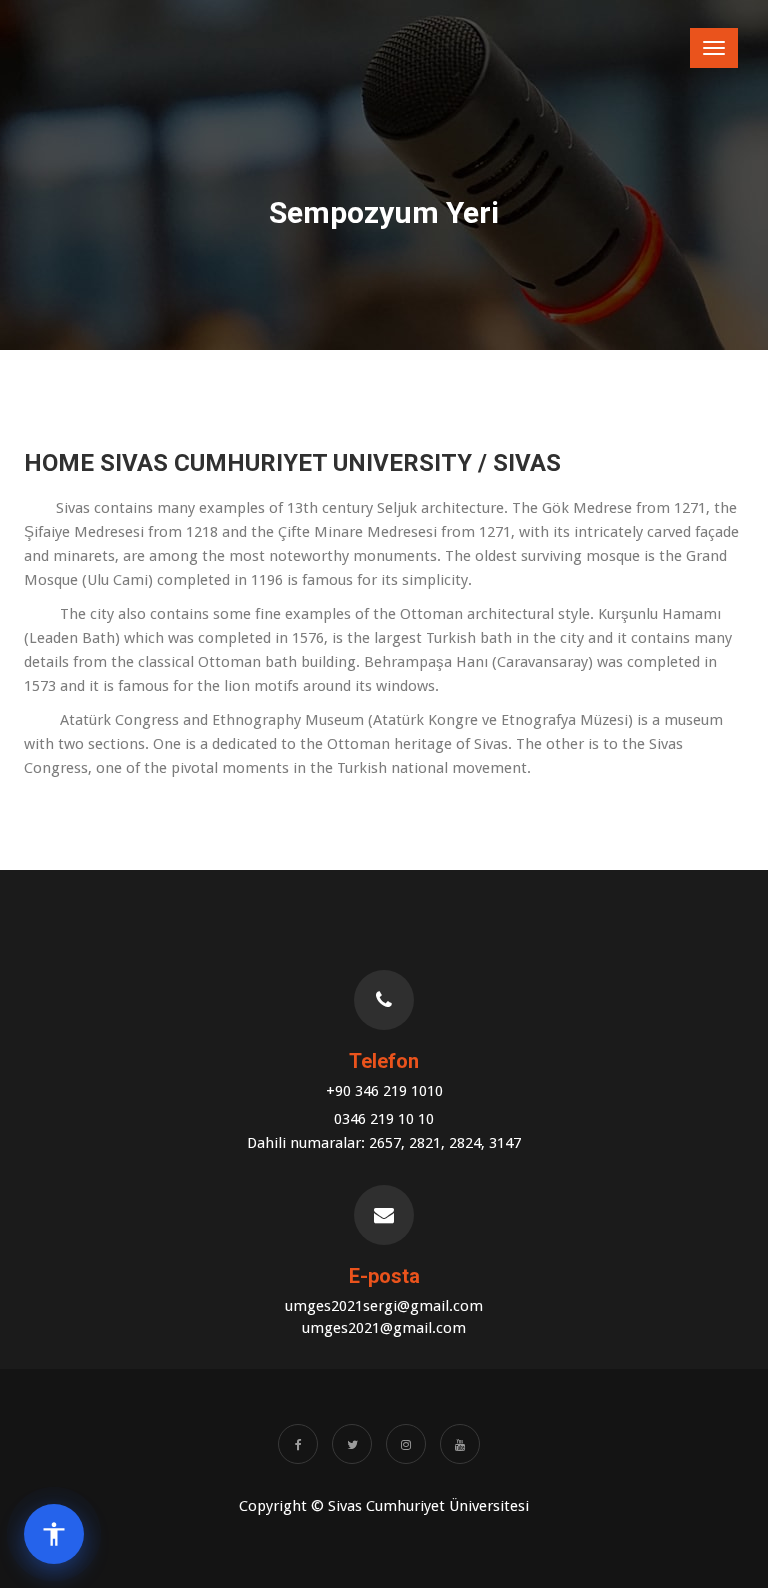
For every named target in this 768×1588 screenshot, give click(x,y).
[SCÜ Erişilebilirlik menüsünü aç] (54, 1534)
